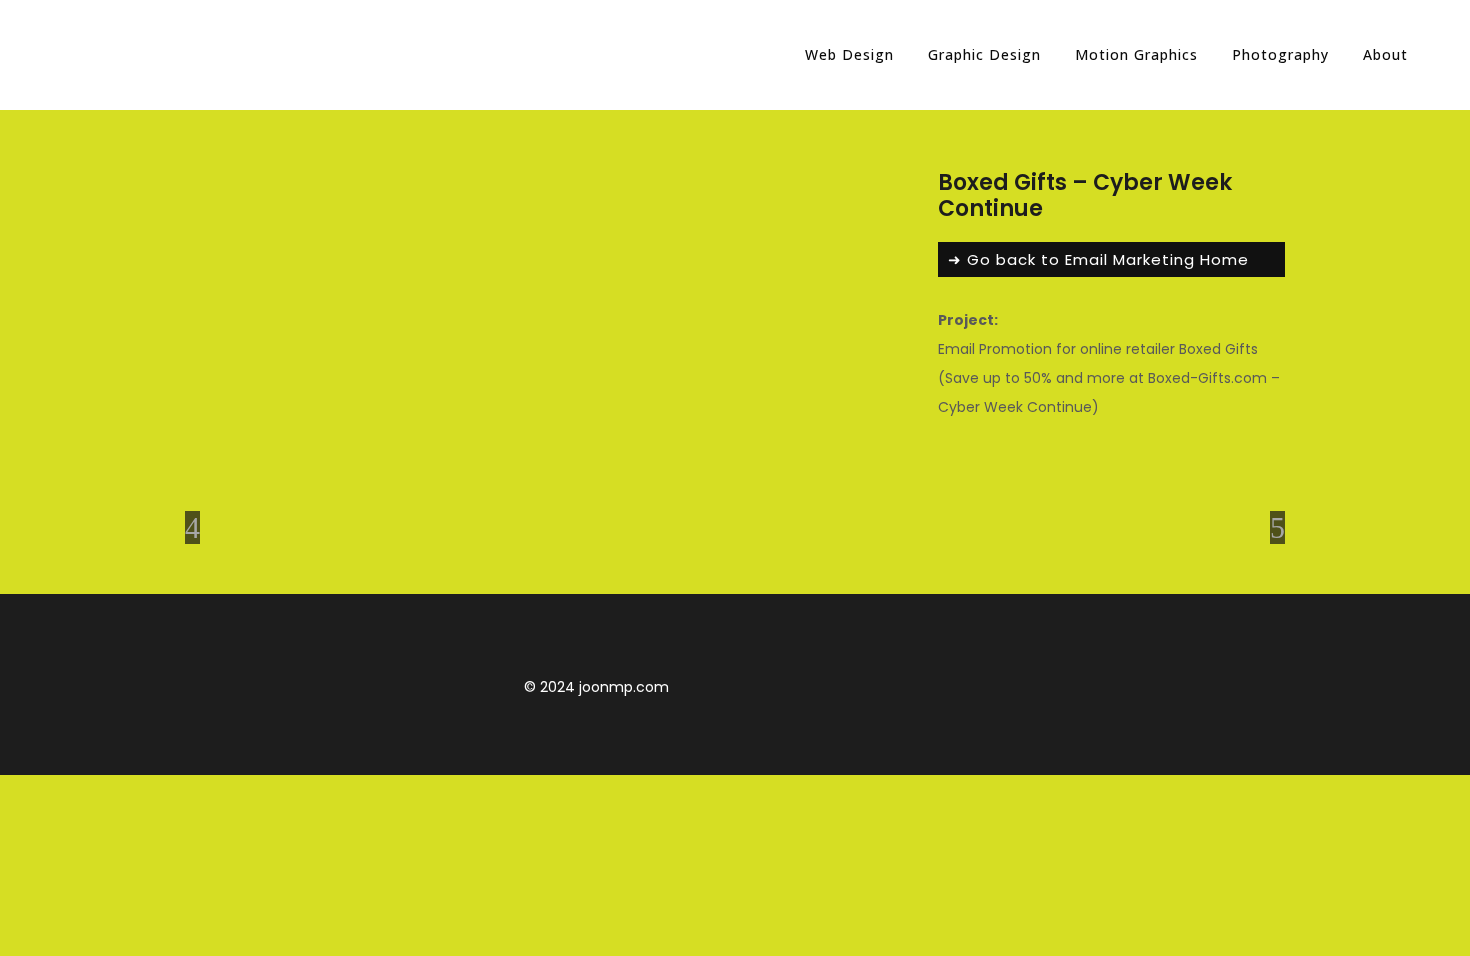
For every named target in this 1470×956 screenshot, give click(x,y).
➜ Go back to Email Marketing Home (1098, 259)
